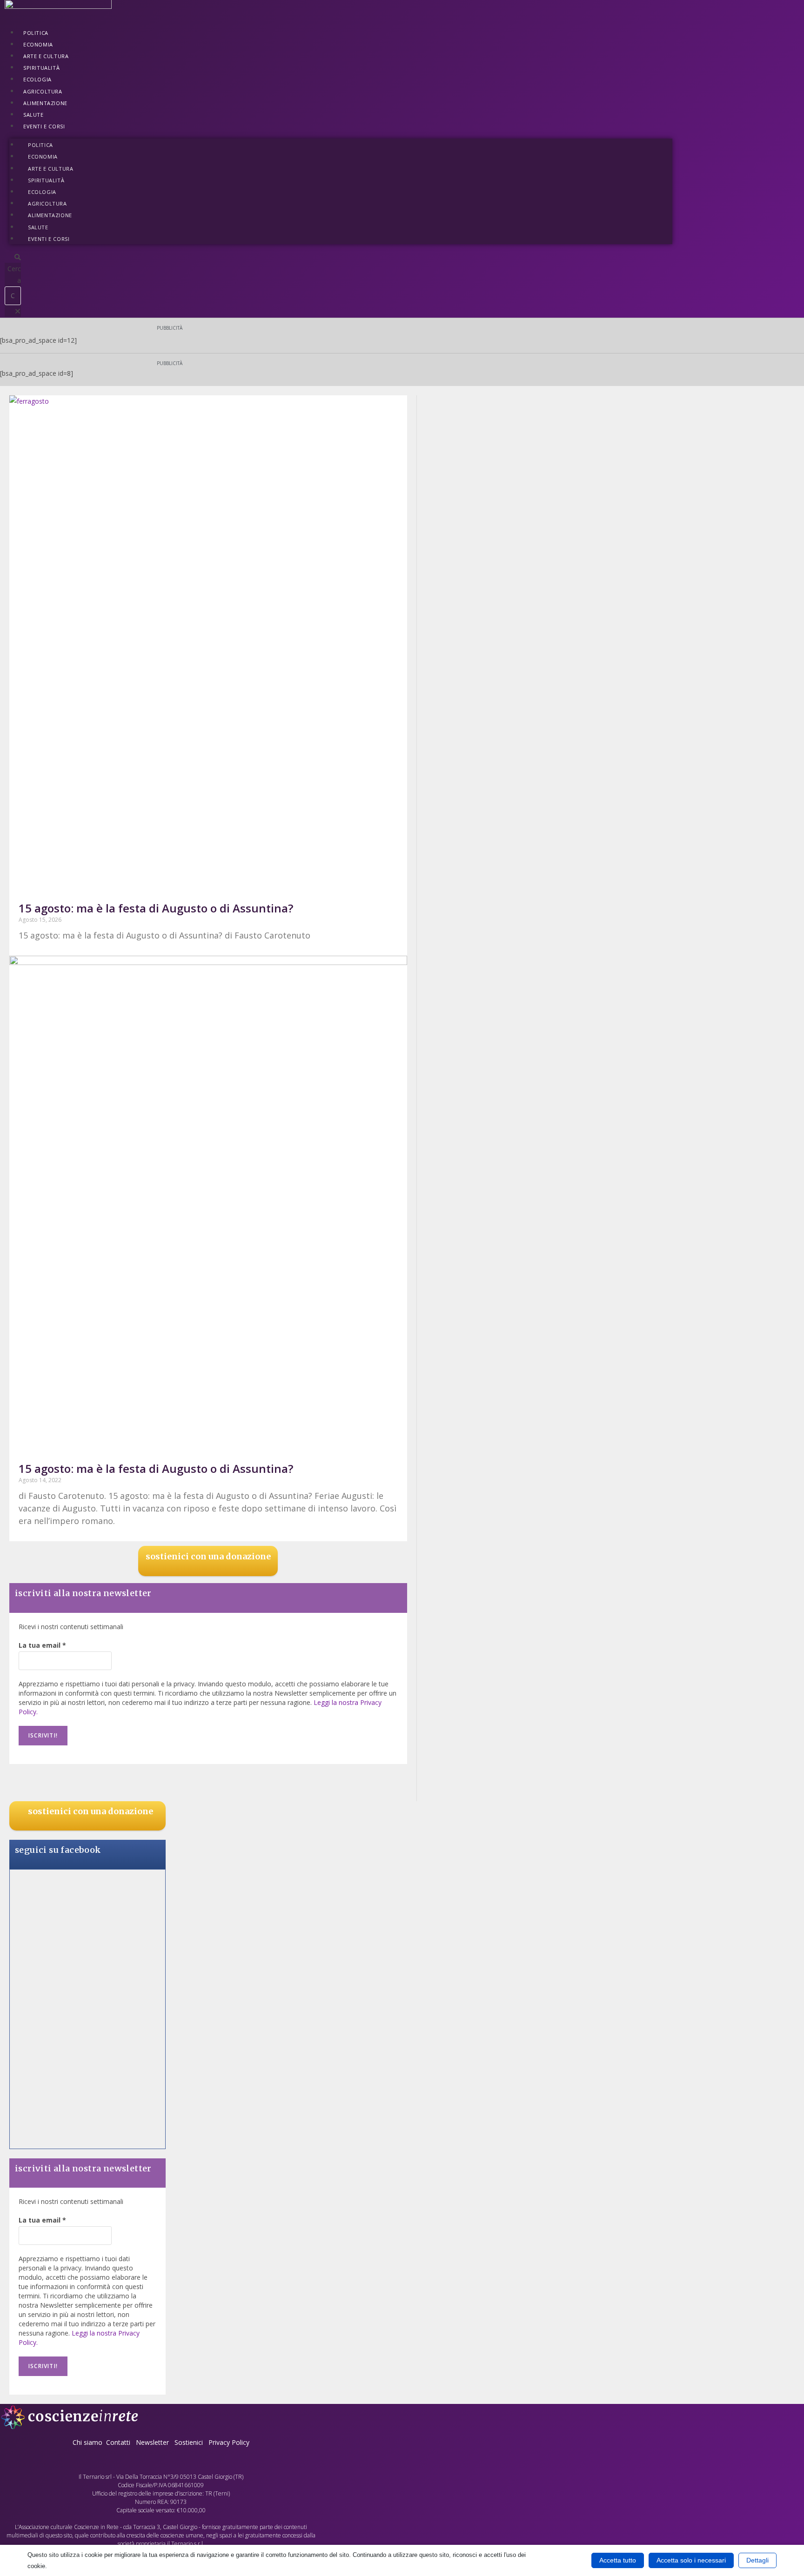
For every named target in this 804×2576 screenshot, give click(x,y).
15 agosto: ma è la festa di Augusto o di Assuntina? (156, 908)
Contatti (118, 2442)
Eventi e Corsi (44, 126)
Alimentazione (45, 103)
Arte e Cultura (46, 56)
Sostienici (190, 2442)
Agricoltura (43, 91)
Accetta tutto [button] (618, 2560)
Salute (33, 115)
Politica (36, 33)
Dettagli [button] (757, 2560)
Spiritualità (41, 68)
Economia (38, 44)
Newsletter (152, 2442)
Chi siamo (87, 2442)
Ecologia (37, 79)
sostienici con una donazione (208, 1556)
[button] (13, 257)
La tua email (42, 1645)
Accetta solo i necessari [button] (691, 2560)
